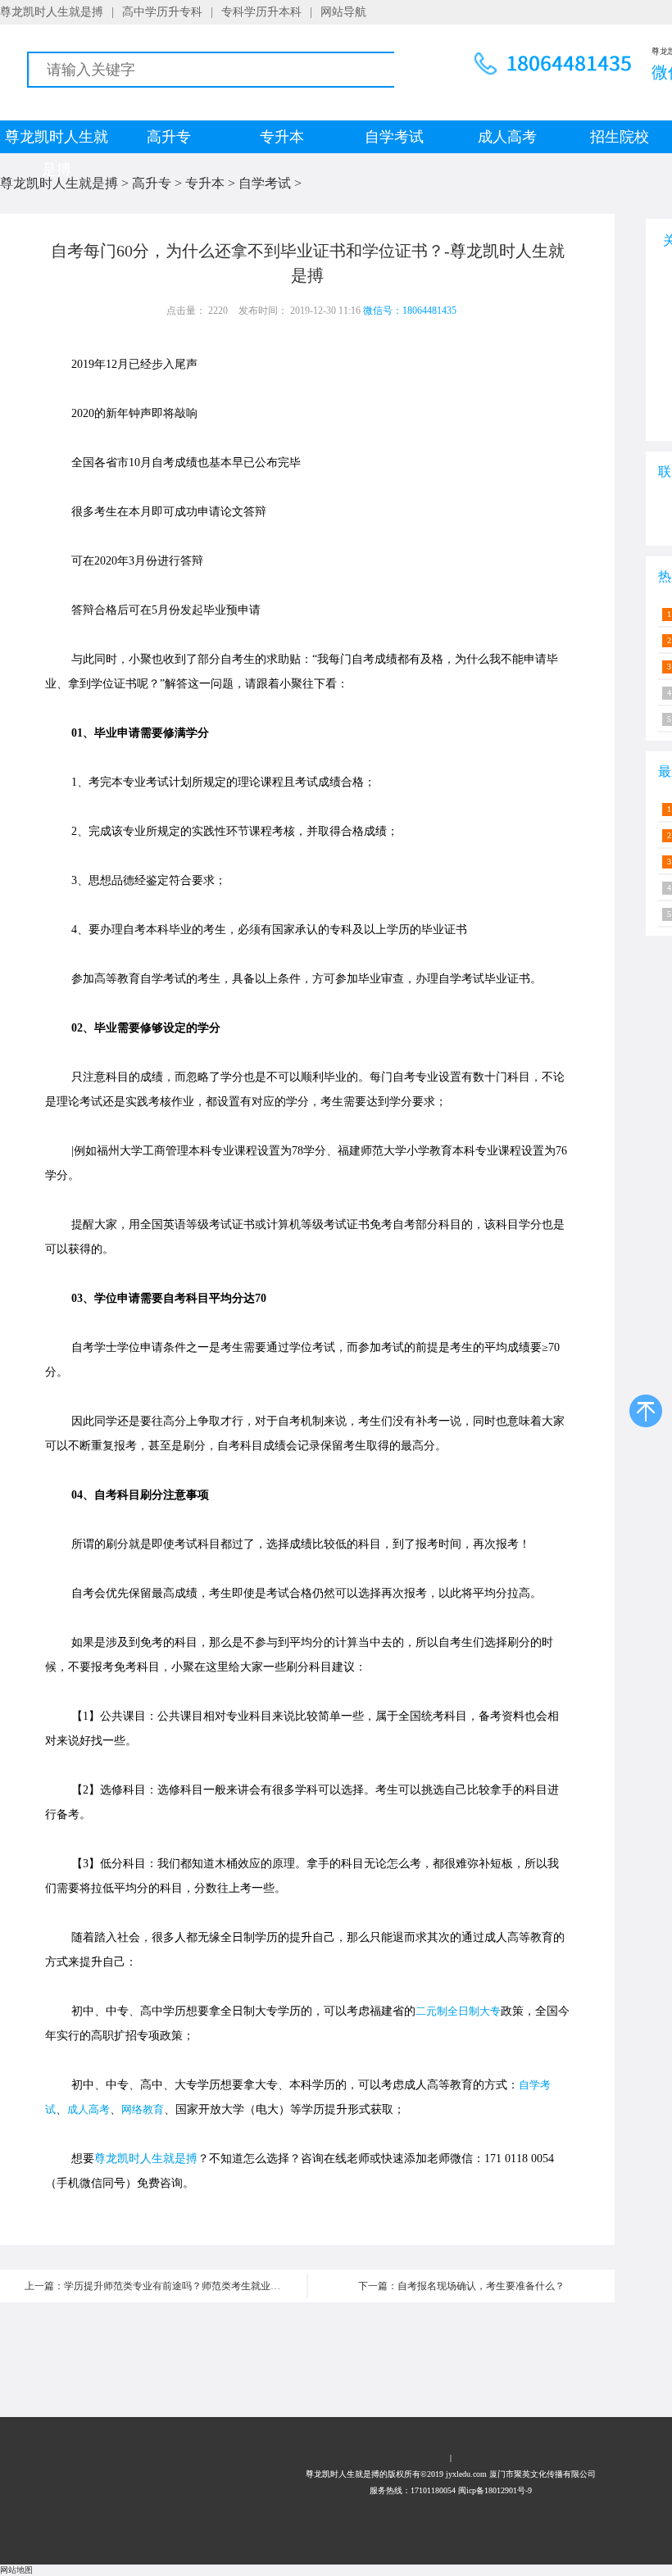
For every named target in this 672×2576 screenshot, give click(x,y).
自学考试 (394, 137)
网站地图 (16, 2570)
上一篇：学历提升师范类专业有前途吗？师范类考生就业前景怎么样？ (166, 2286)
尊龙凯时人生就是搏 (52, 12)
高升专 (169, 137)
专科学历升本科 (261, 12)
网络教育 (143, 2109)
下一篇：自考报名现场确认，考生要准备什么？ (461, 2286)
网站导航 (343, 12)
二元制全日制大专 (458, 2011)
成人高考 (507, 137)
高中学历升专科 (162, 12)
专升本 (282, 137)
